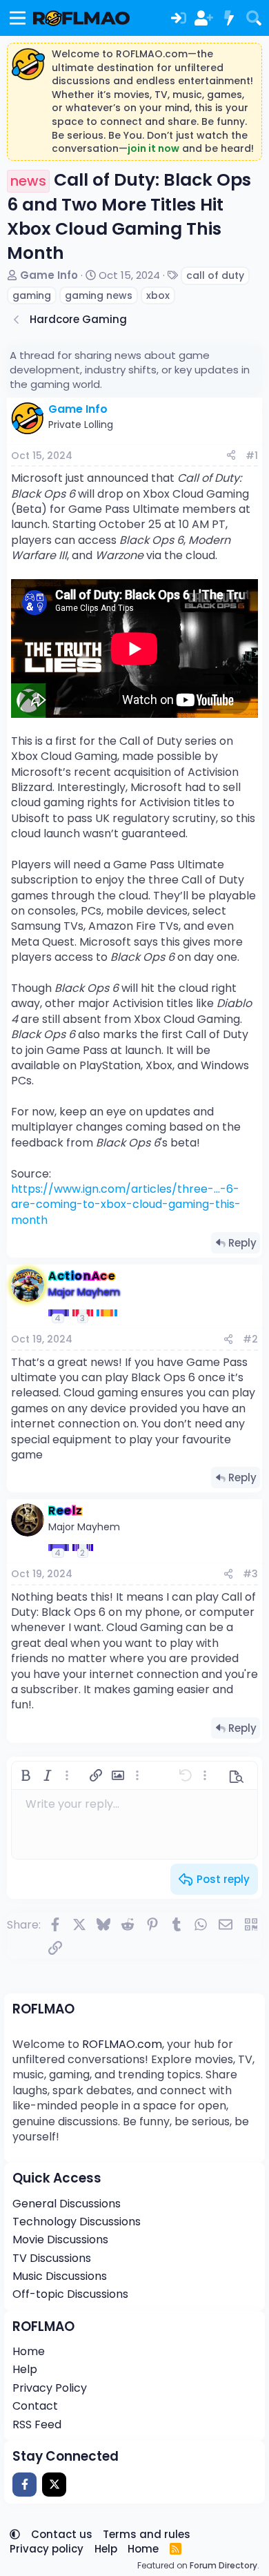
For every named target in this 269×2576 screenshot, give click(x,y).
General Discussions (67, 2204)
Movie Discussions (60, 2240)
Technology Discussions (77, 2222)
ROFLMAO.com (122, 2044)
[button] (26, 1775)
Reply (242, 1243)
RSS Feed (37, 2424)
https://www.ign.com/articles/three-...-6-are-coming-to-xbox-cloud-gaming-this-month (126, 1204)
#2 (250, 1339)
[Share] (231, 456)
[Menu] (18, 18)
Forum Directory (223, 2565)
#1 (252, 456)
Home (29, 2351)
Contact (35, 2406)
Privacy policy (47, 2549)
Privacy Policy (50, 2388)
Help (25, 2369)
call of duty (215, 275)
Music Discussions (60, 2276)
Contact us (62, 2534)
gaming (32, 295)
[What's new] (228, 18)
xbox (158, 295)
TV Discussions (52, 2258)
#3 (250, 1574)
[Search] (254, 18)
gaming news (99, 295)
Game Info (49, 275)
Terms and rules (147, 2534)
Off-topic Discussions (70, 2294)
